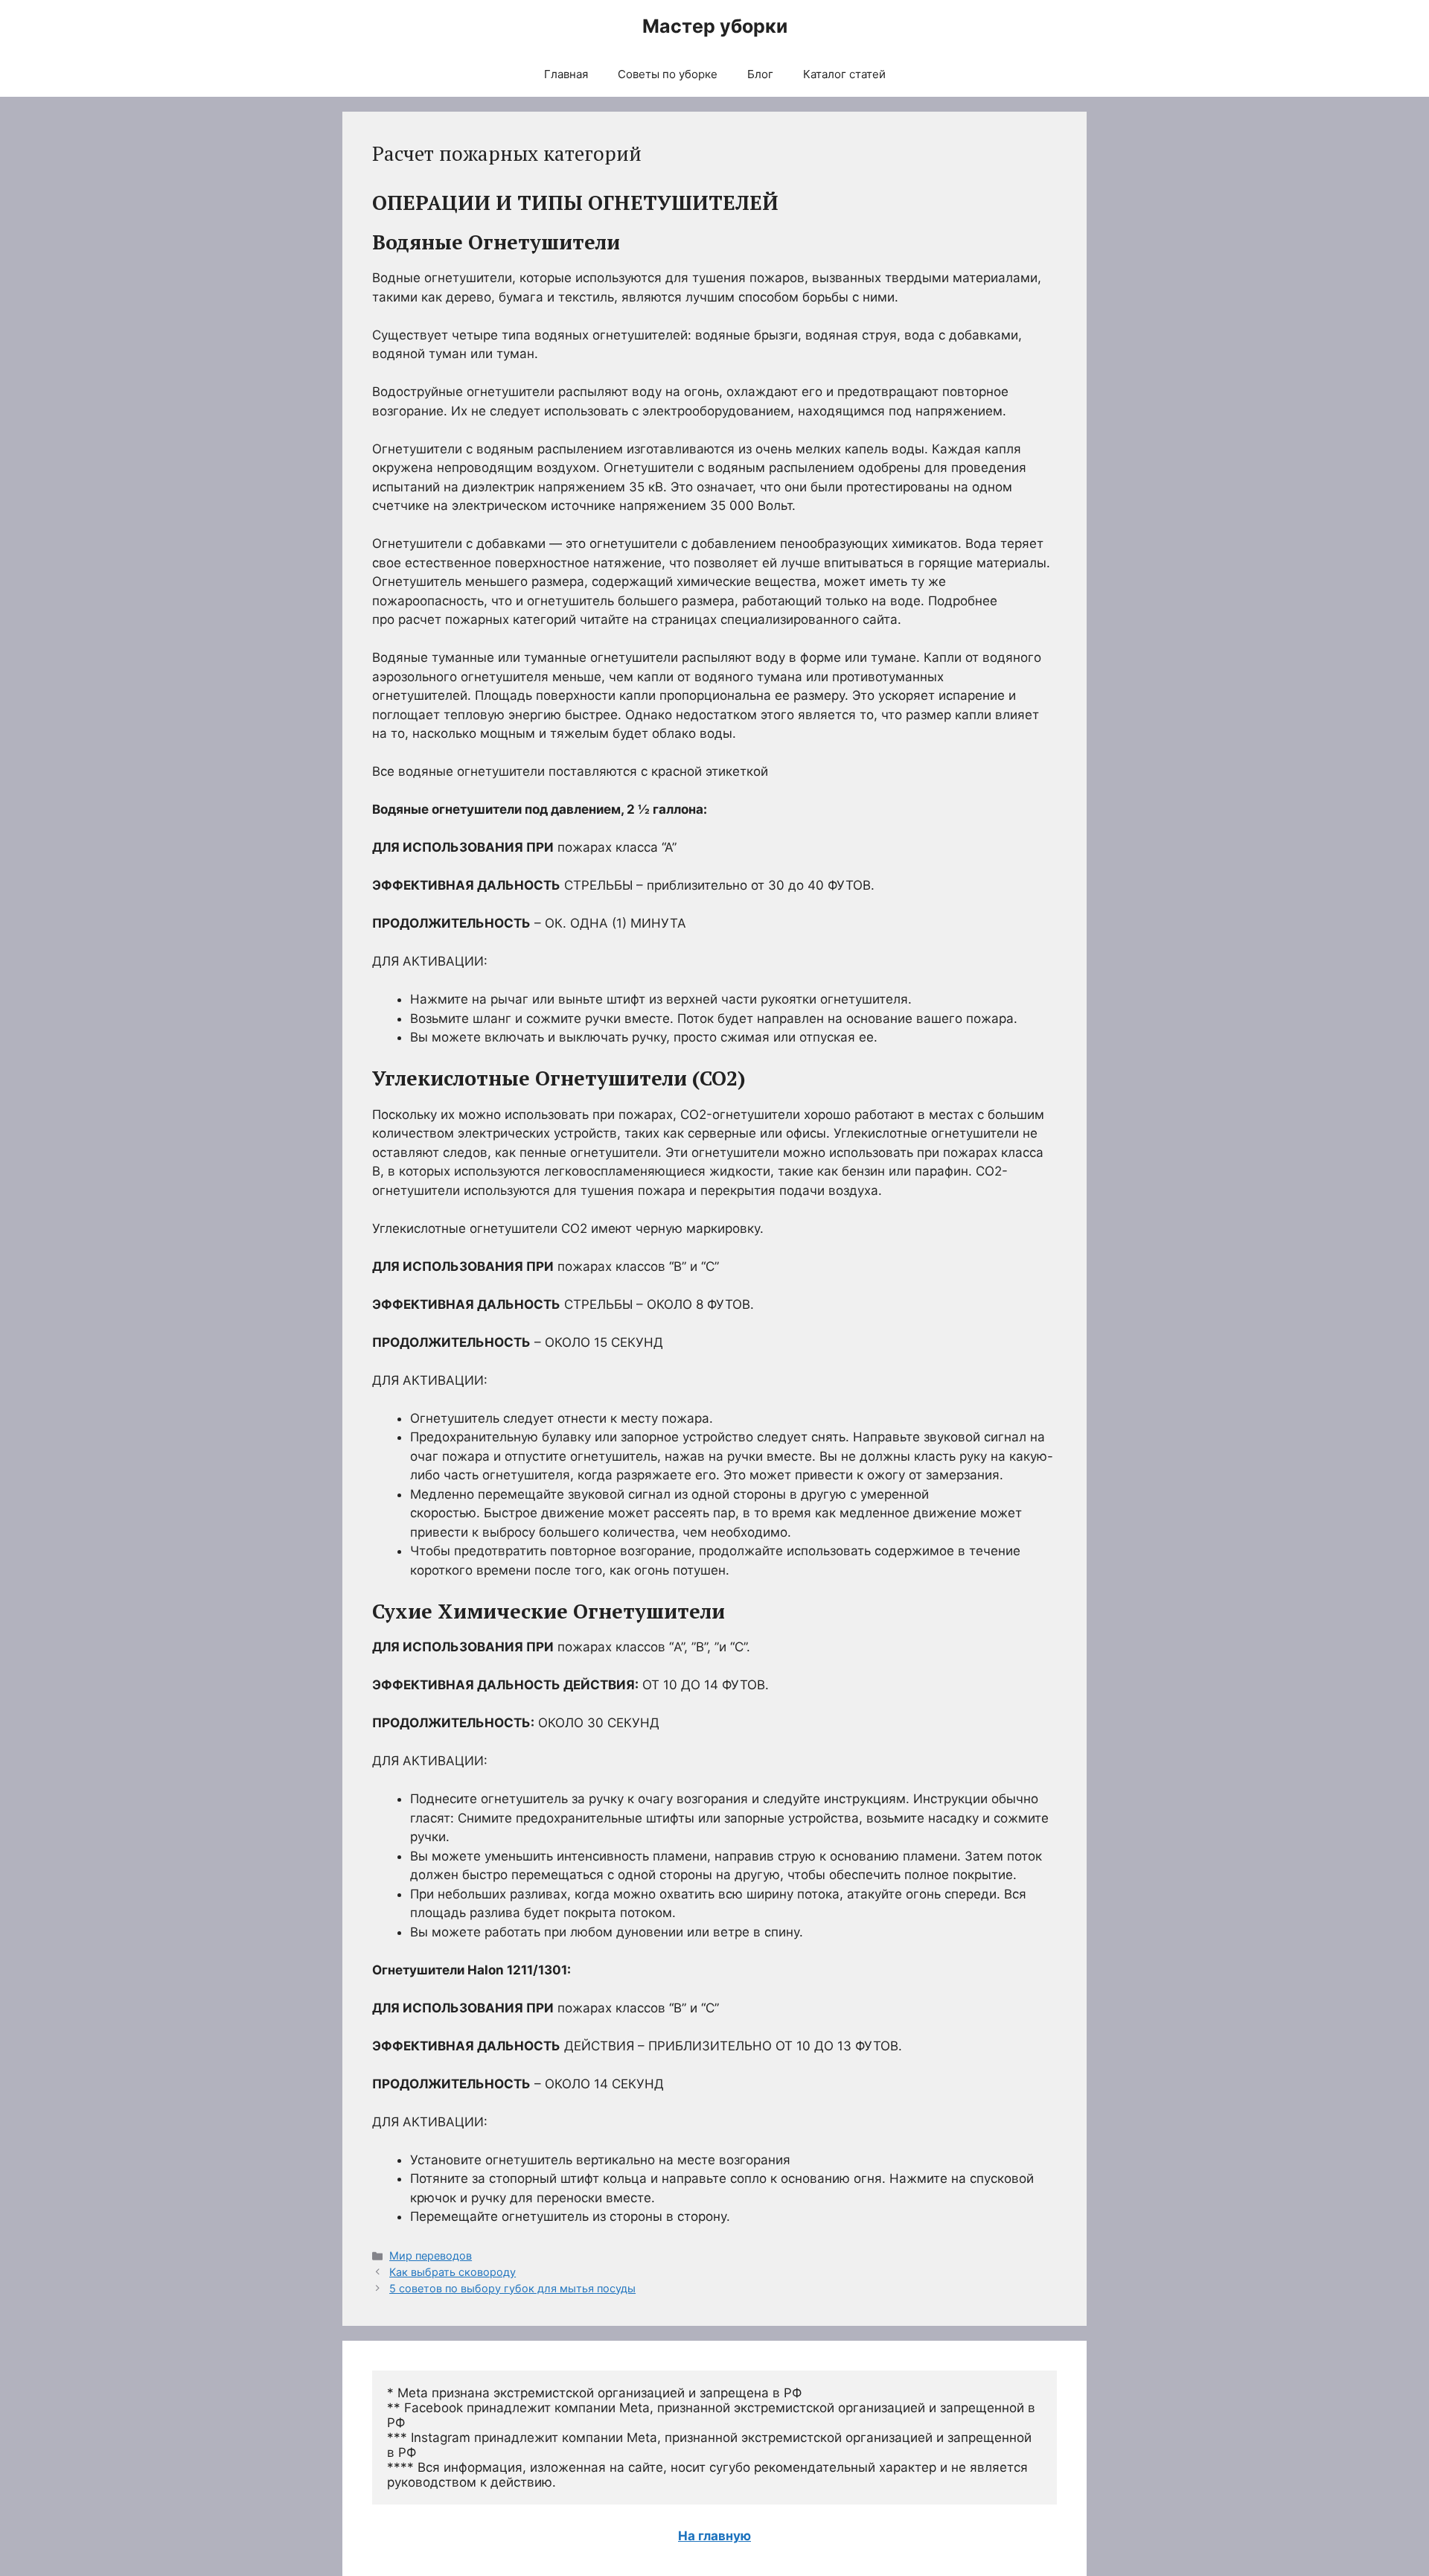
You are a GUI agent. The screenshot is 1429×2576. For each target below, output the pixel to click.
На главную (714, 2536)
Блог (760, 74)
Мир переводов (431, 2255)
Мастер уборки (715, 26)
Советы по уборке (668, 74)
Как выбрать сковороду (453, 2272)
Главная (566, 74)
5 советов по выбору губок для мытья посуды (512, 2288)
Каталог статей (844, 74)
